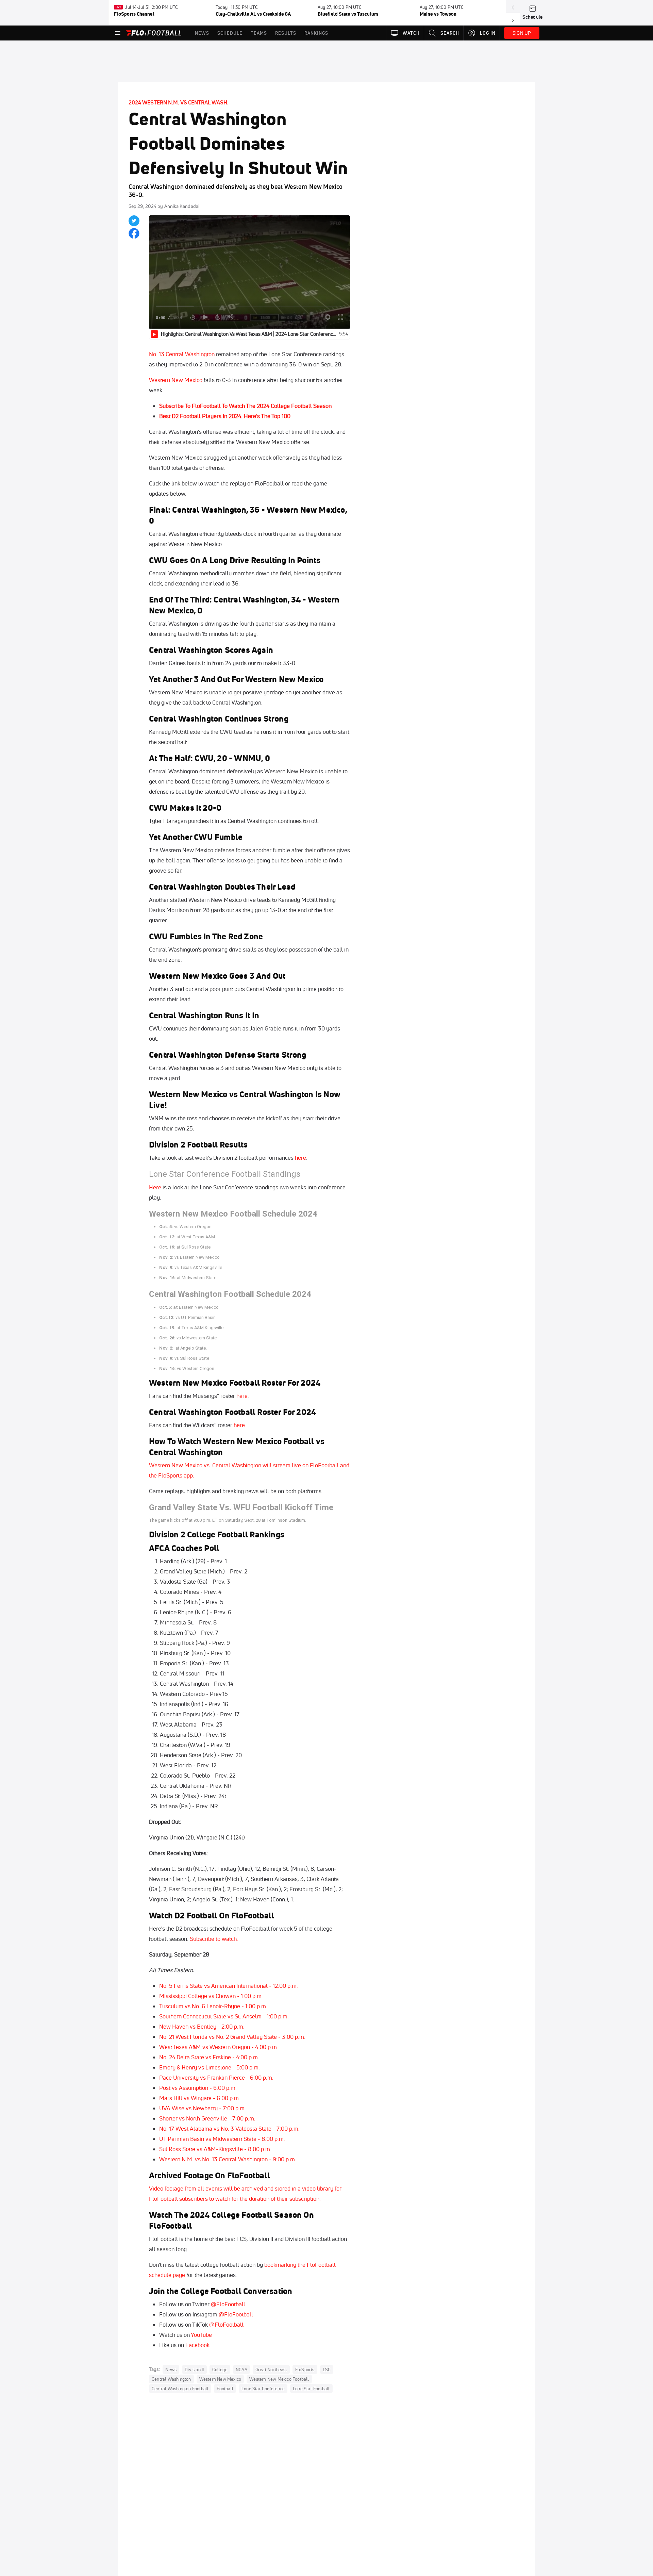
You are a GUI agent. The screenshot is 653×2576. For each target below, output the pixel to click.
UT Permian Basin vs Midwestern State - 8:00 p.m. (222, 2139)
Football (225, 2389)
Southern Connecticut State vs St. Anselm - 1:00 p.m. (224, 2016)
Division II (194, 2369)
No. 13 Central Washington (182, 354)
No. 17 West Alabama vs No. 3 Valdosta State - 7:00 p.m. (229, 2128)
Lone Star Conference (263, 2389)
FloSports (305, 2369)
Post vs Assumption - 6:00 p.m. (198, 2088)
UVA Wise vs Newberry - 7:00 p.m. (203, 2108)
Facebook (197, 2345)
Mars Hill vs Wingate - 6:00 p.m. (200, 2098)
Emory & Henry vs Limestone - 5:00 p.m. (210, 2067)
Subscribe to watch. (214, 1939)
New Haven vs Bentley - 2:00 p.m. (202, 2026)
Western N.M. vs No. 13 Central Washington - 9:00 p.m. (228, 2159)
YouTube (201, 2335)
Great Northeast (271, 2369)
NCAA (241, 2369)
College (220, 2369)
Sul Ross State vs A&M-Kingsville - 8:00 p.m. (215, 2149)
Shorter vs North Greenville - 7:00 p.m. (207, 2118)
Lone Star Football (311, 2389)
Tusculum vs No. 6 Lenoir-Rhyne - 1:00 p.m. (213, 2006)
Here (155, 1187)
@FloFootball (228, 2304)
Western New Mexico (176, 380)
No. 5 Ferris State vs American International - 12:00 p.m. (229, 1986)
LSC (327, 2369)
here (300, 1158)
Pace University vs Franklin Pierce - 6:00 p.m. (216, 2077)
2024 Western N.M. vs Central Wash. (179, 102)
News (171, 2369)
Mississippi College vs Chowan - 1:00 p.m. (211, 1996)
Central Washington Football (180, 2389)
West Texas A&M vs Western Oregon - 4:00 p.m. (219, 2047)
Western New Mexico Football (279, 2379)
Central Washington (171, 2379)
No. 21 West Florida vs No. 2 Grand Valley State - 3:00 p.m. (232, 2037)
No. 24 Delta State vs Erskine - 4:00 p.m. (209, 2057)
